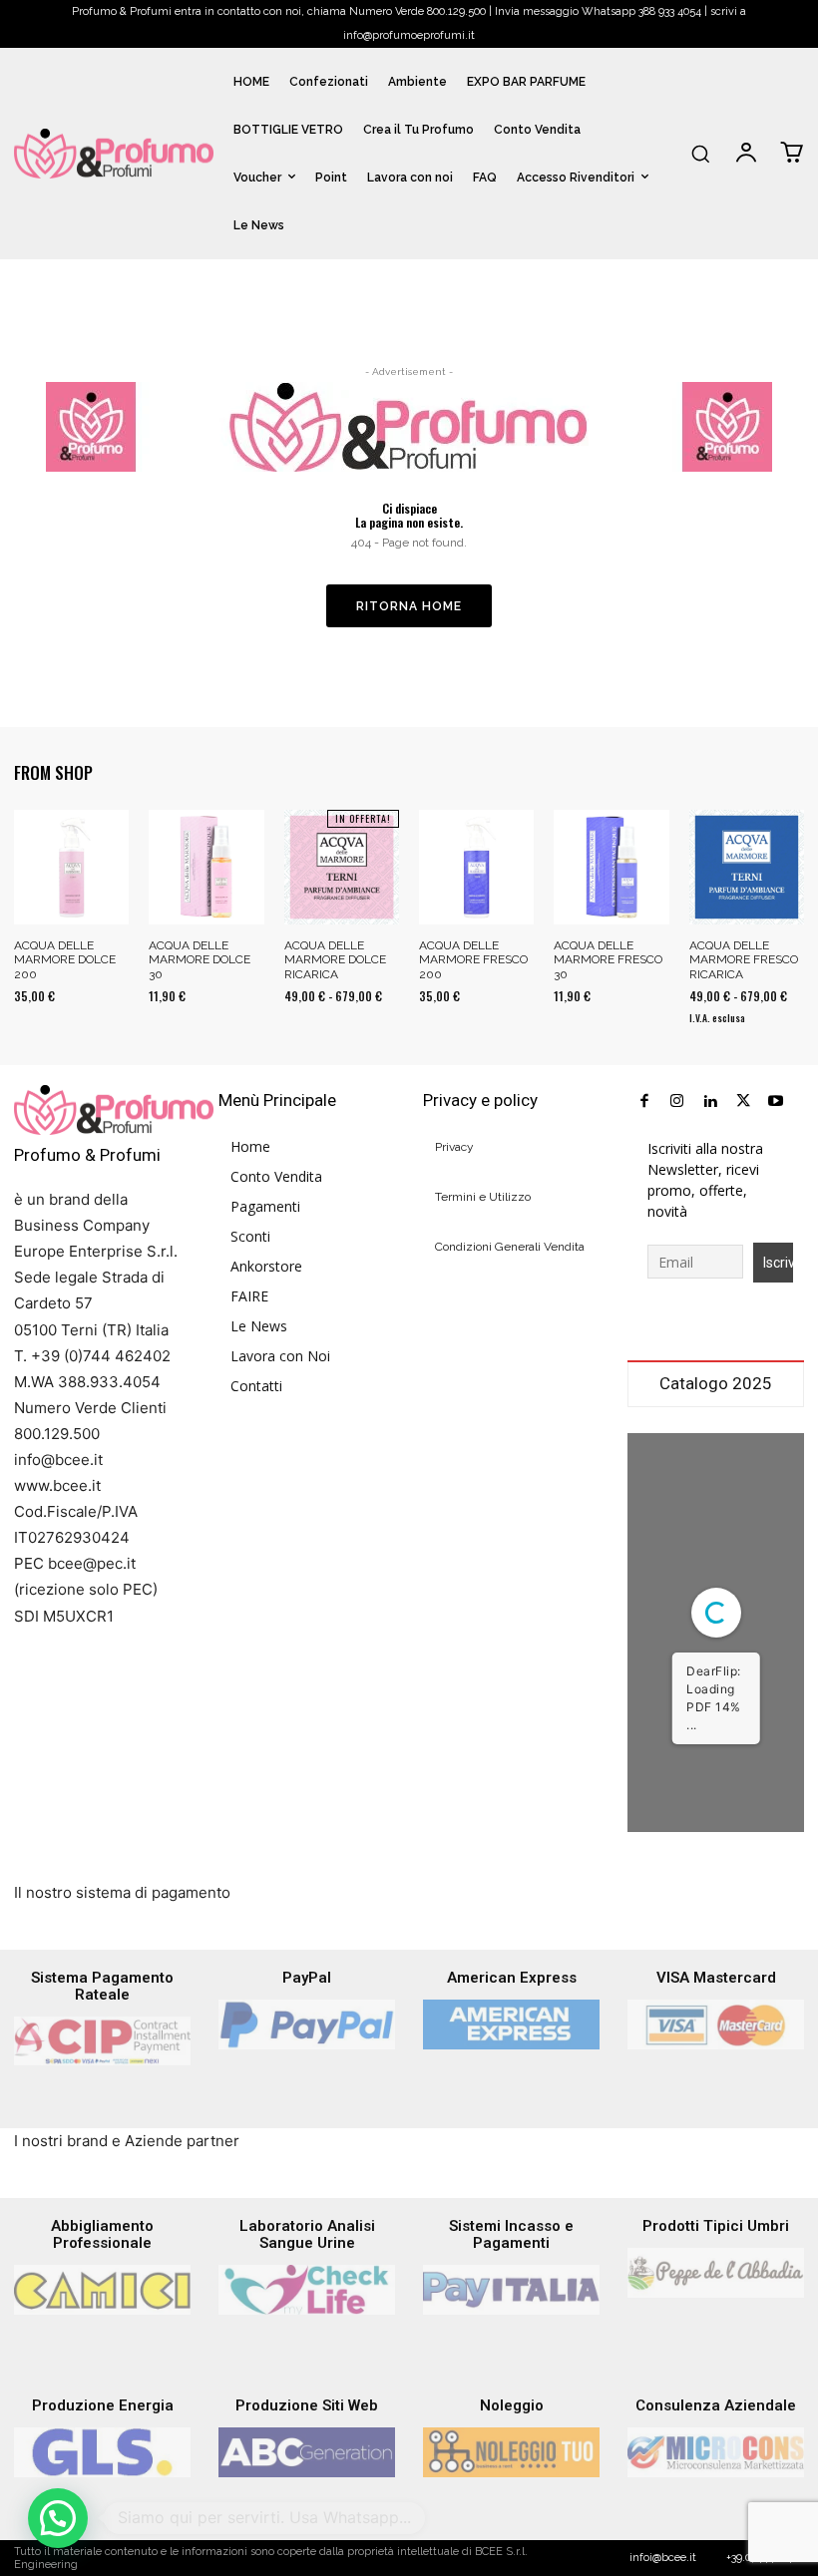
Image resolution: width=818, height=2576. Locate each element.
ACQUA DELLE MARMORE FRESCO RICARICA (744, 960)
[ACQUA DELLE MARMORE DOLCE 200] (71, 867)
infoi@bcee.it (663, 2558)
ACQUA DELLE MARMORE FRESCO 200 (473, 960)
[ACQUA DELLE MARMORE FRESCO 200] (476, 867)
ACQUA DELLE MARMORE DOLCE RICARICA (335, 960)
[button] (700, 154)
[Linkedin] (710, 1102)
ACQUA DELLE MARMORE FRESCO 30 (608, 960)
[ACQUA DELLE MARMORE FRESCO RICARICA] (747, 867)
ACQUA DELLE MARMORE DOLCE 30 (200, 960)
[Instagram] (677, 1102)
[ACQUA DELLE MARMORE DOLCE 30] (206, 867)
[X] (743, 1102)
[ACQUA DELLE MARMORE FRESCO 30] (611, 867)
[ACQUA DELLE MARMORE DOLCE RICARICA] (342, 867)
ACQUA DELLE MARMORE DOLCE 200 (65, 960)
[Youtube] (776, 1102)
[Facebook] (644, 1102)
